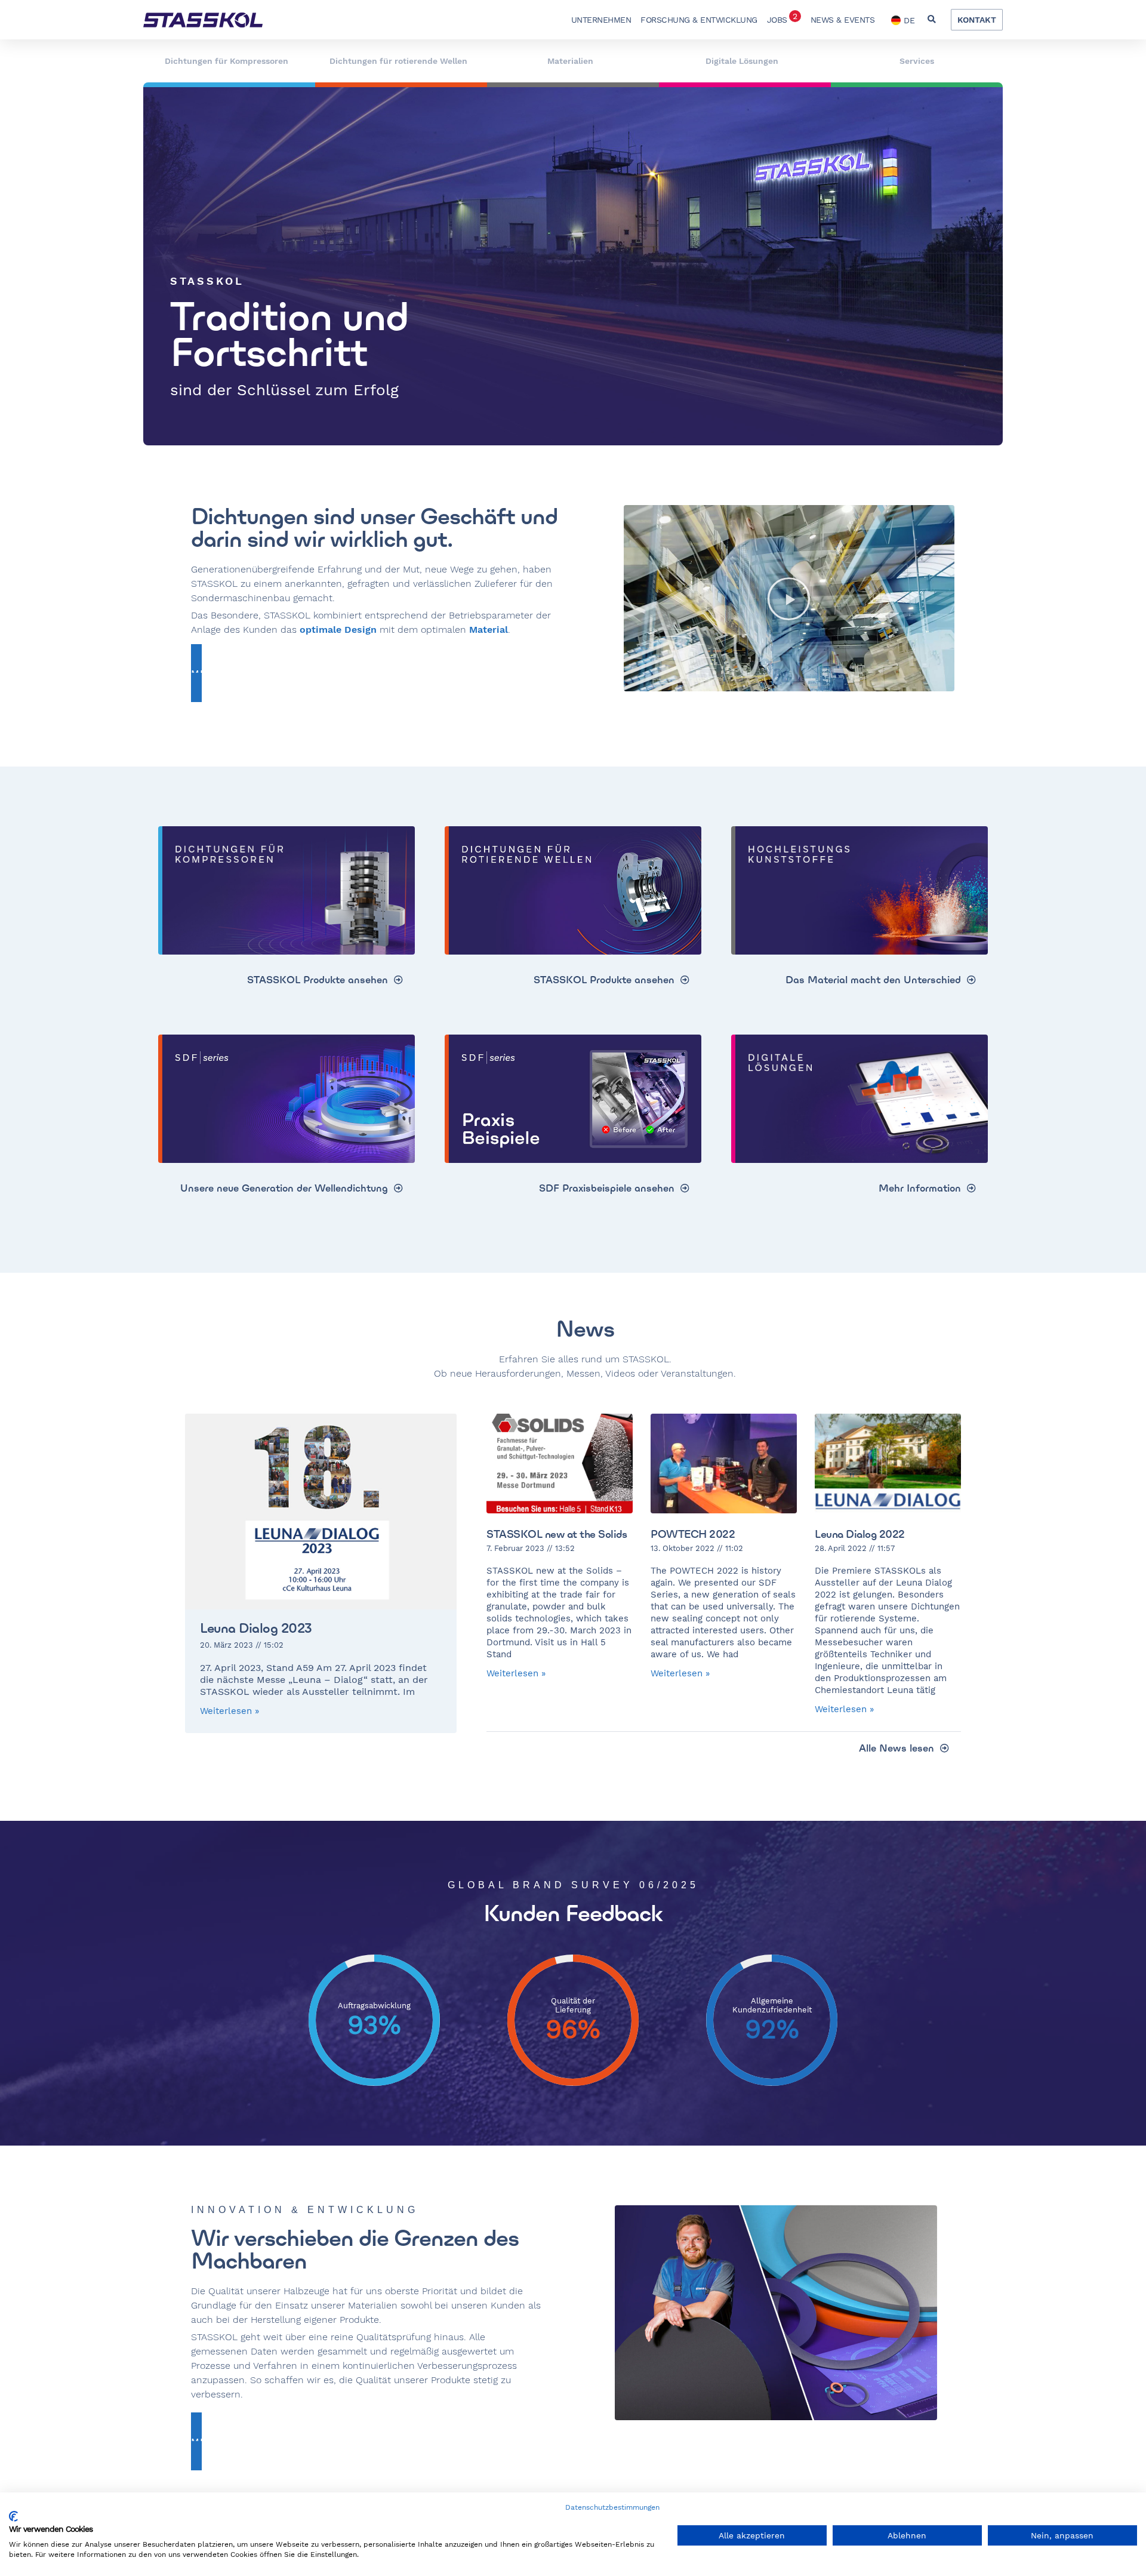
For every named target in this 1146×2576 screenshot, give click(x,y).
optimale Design (338, 630)
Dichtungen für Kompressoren (227, 61)
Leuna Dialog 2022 (860, 1534)
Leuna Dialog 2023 (256, 1628)
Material (489, 630)
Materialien (570, 61)
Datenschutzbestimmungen (612, 2507)
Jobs (782, 18)
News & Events (843, 20)
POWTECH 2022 (693, 1534)
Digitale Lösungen (742, 61)
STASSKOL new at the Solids (557, 1534)
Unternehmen (601, 20)
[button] (931, 20)
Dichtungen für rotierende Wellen (398, 61)
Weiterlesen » (229, 1711)
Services (917, 61)
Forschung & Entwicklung (699, 20)
